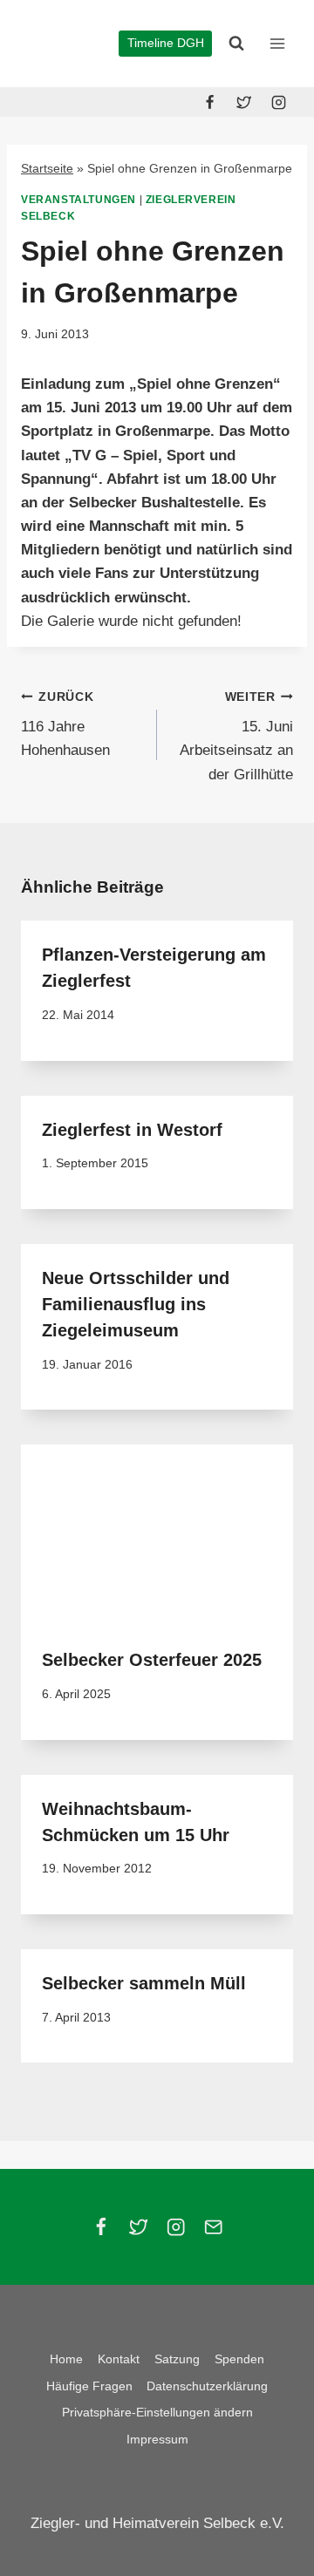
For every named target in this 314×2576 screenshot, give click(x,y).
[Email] (213, 2227)
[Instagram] (278, 102)
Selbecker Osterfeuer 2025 (152, 1660)
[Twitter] (244, 102)
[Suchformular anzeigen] (236, 44)
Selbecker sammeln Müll (144, 1983)
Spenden (239, 2359)
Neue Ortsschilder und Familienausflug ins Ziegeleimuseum (136, 1304)
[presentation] (157, 1535)
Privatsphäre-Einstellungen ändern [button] (157, 2412)
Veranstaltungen (78, 200)
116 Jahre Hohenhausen (65, 725)
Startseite (47, 168)
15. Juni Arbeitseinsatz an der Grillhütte (236, 737)
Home (66, 2359)
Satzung (177, 2359)
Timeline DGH (166, 43)
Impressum (157, 2439)
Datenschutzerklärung (207, 2386)
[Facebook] (210, 102)
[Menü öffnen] (277, 43)
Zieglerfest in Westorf (132, 1130)
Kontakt (119, 2359)
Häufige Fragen (89, 2386)
